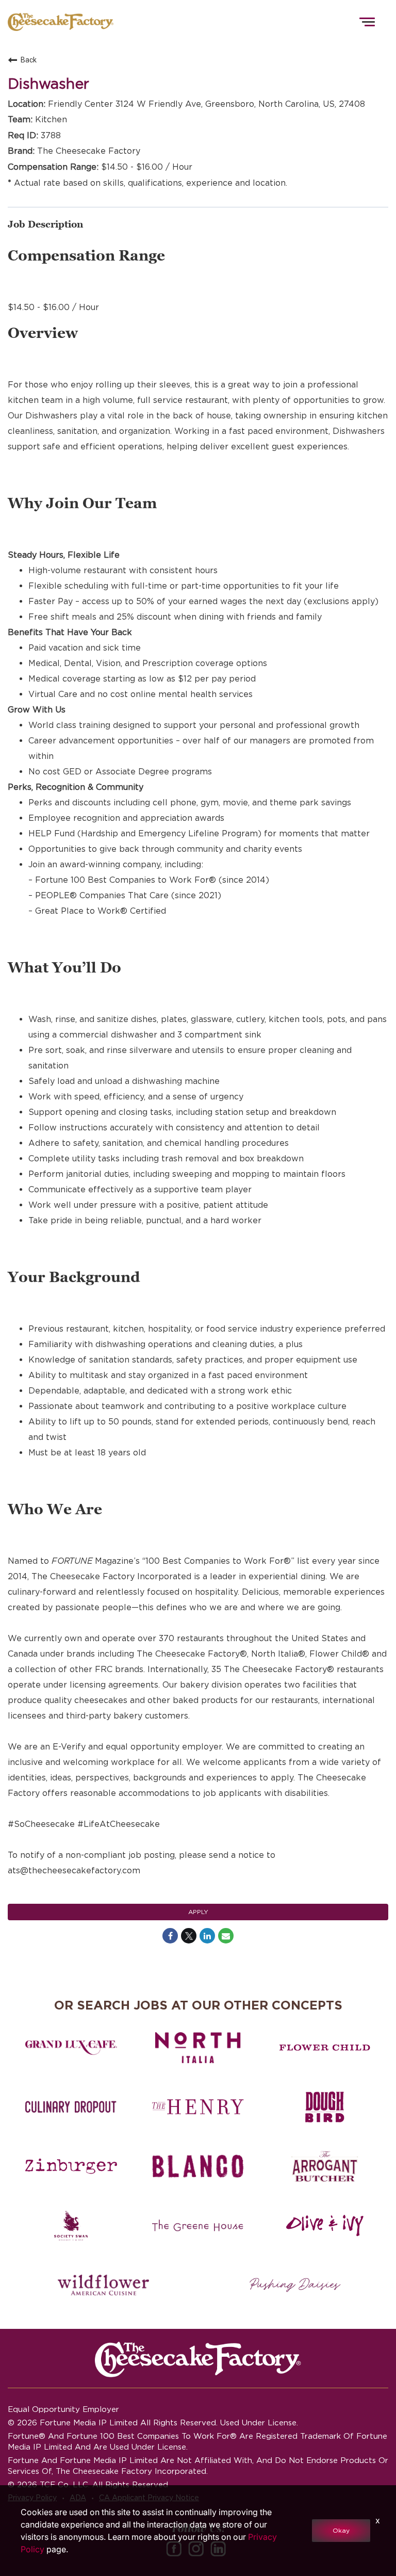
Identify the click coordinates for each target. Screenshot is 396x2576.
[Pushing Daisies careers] (295, 2285)
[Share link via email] (226, 1936)
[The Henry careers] (198, 2107)
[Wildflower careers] (103, 2285)
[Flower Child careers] (325, 2048)
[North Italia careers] (198, 2048)
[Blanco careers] (198, 2166)
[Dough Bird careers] (325, 2107)
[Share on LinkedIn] (207, 1936)
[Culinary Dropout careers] (71, 2107)
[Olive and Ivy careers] (325, 2226)
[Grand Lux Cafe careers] (71, 2048)
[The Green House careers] (198, 2226)
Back (29, 60)
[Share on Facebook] (170, 1936)
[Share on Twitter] (189, 1936)
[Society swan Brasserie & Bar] (71, 2226)
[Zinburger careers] (71, 2166)
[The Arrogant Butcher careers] (325, 2166)
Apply (198, 1912)
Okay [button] (341, 2530)
